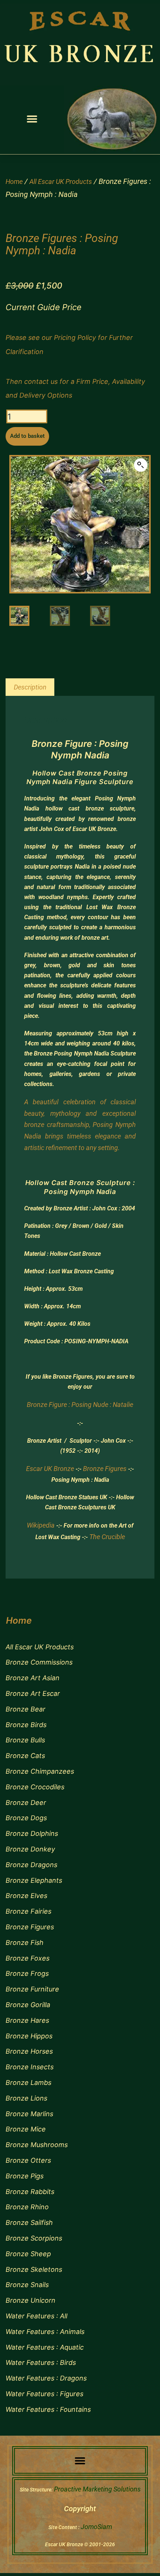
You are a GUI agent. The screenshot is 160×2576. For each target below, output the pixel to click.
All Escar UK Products (61, 182)
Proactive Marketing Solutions (97, 2489)
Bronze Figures (105, 1469)
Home (14, 182)
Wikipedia (41, 1525)
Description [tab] (30, 687)
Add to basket (27, 436)
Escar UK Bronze (50, 1469)
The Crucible (107, 1537)
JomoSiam (96, 2527)
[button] (32, 119)
